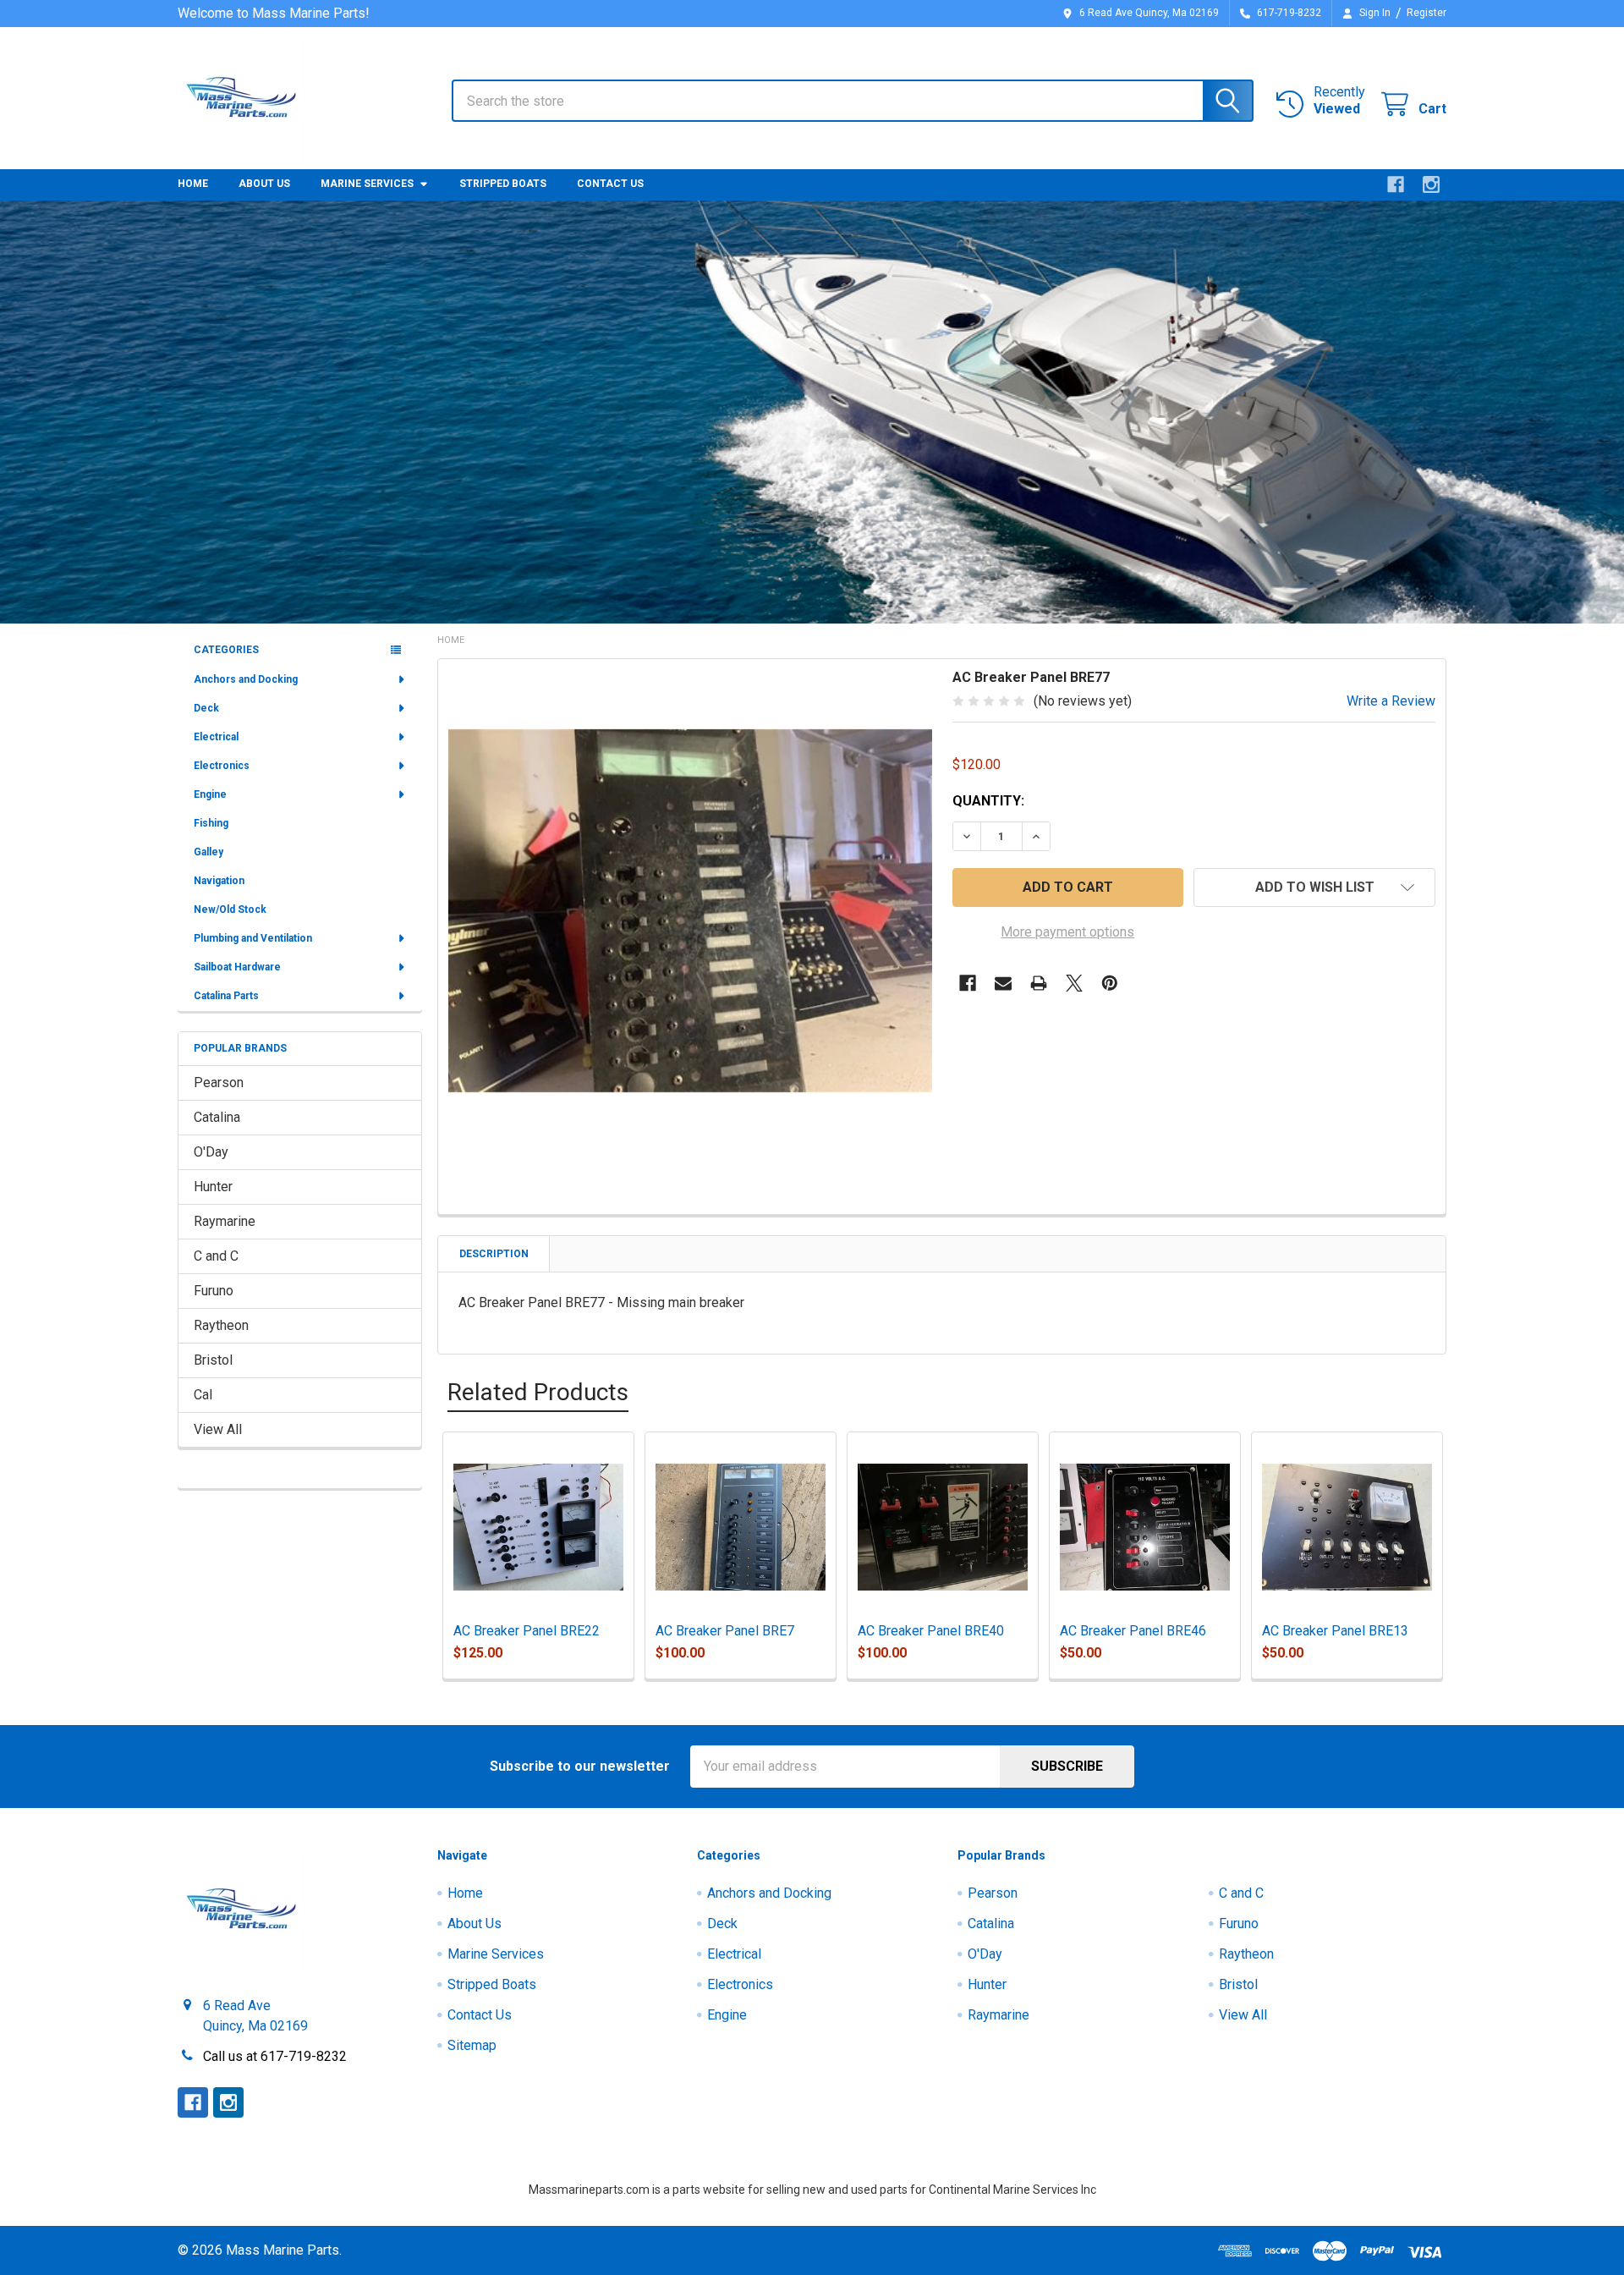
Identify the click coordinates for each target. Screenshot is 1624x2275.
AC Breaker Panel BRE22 (527, 1631)
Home (193, 184)
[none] (690, 911)
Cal (203, 1395)
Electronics (222, 766)
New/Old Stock (230, 909)
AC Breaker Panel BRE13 (1335, 1631)
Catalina (217, 1117)
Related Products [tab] (538, 1392)
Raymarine (225, 1221)
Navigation (219, 881)
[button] (1314, 887)
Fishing (211, 823)
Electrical (216, 737)
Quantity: (988, 801)
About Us (264, 184)
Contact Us (610, 184)
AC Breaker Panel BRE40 (931, 1631)
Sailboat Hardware (237, 967)
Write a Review (1391, 701)
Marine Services (367, 184)
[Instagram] (1431, 184)
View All (218, 1429)
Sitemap (472, 2045)
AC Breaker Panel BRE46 (1133, 1631)
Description (494, 1254)
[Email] (1003, 983)
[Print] (1039, 983)
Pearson (219, 1083)
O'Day (211, 1152)
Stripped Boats (503, 184)
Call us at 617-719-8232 (275, 2056)
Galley (208, 852)
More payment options (1067, 932)
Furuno (214, 1291)
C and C (216, 1256)
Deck (206, 708)
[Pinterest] (1110, 983)
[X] (1074, 983)
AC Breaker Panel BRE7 (725, 1631)
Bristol (213, 1360)
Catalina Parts (226, 996)
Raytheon (221, 1325)
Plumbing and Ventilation (253, 938)
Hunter (213, 1187)
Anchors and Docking (246, 679)
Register (1426, 13)
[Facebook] (1396, 184)
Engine (210, 794)
